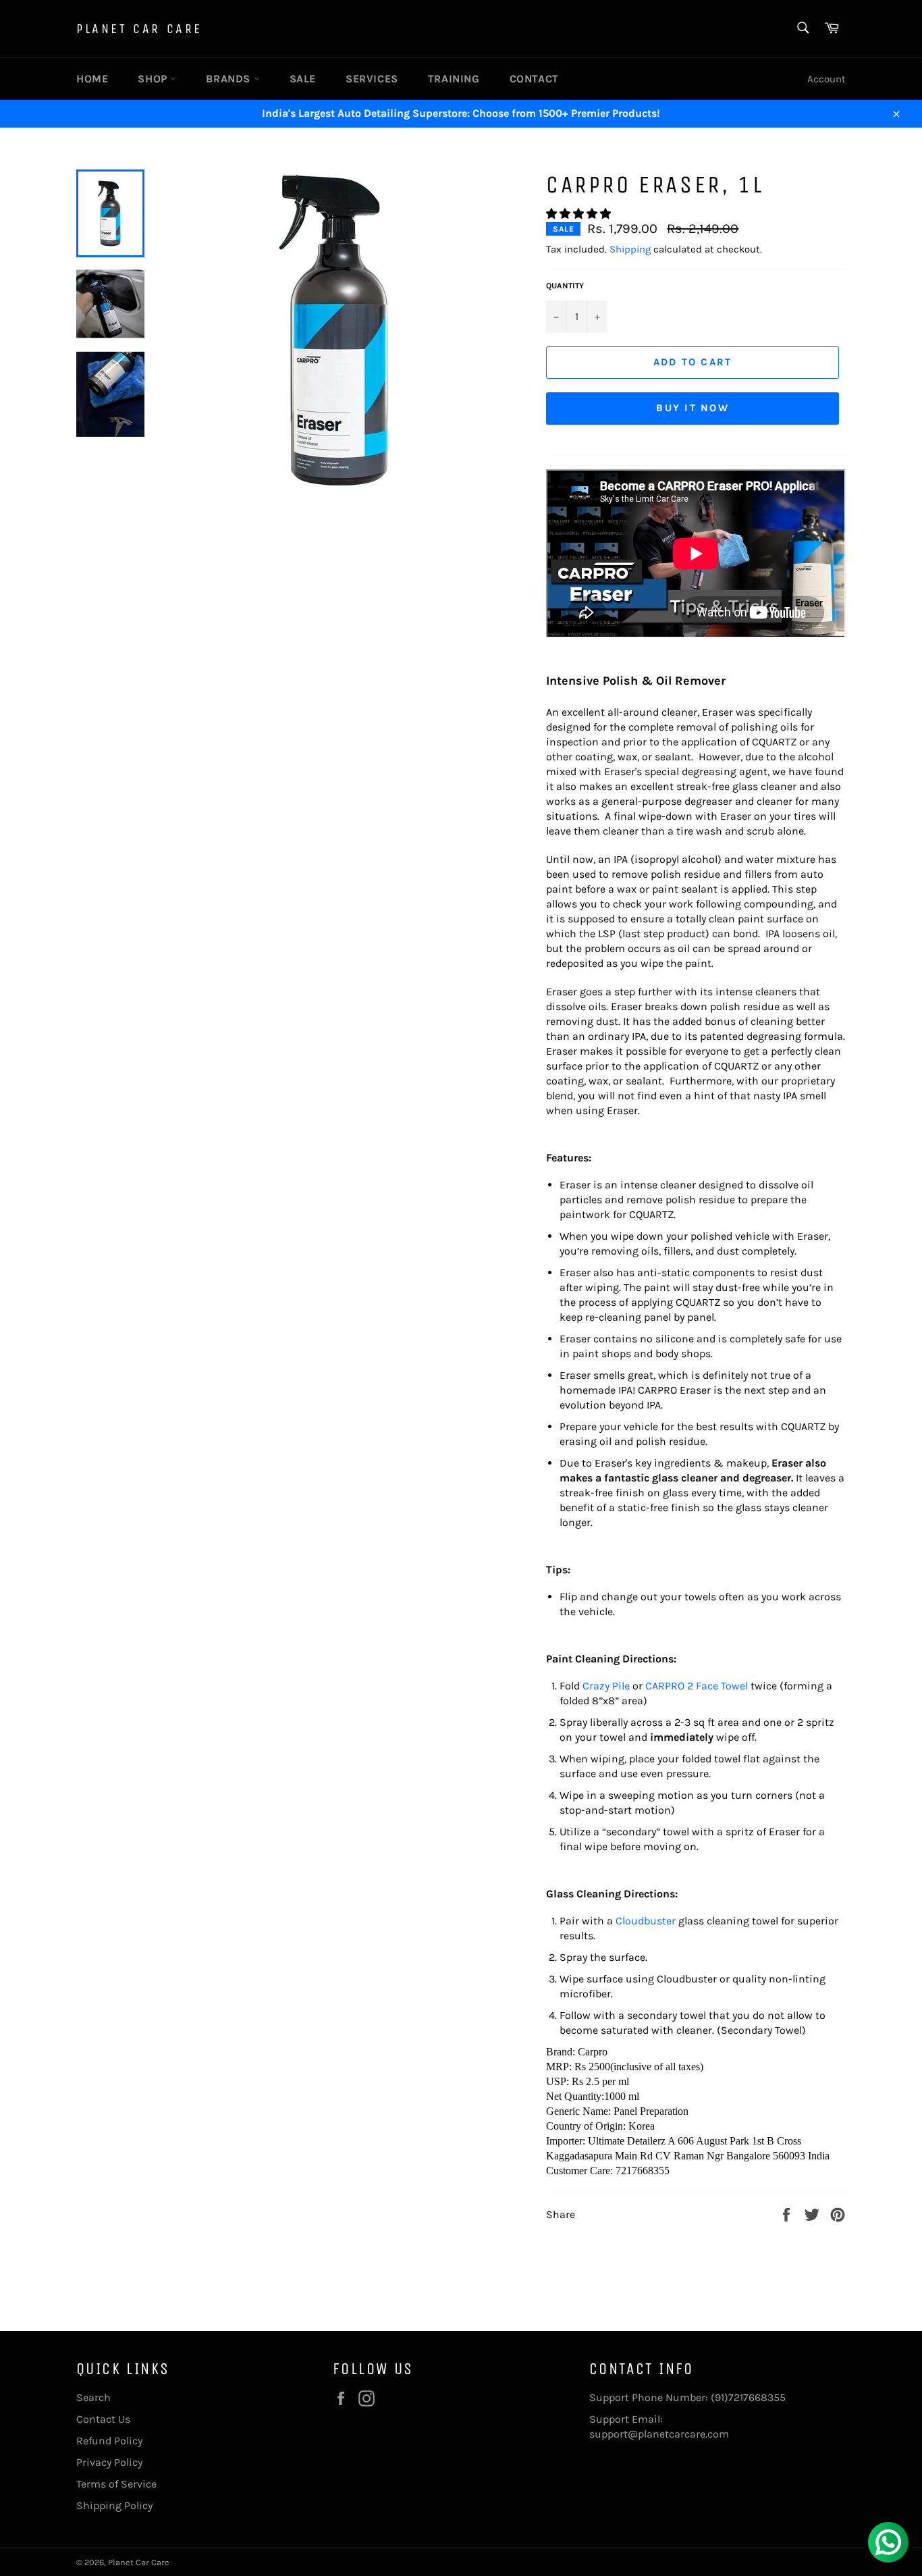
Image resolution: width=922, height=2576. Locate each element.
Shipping (630, 249)
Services (372, 79)
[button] (580, 214)
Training (454, 79)
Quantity (565, 286)
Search (93, 2397)
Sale (303, 79)
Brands (229, 79)
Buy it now (693, 408)
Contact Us (103, 2419)
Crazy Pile (606, 1686)
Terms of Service (116, 2484)
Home (92, 79)
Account (826, 79)
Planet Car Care (139, 29)
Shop (154, 79)
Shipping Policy (114, 2505)
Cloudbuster (646, 1921)
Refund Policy (109, 2441)
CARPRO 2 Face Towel (697, 1686)
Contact (534, 79)
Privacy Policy (109, 2462)
